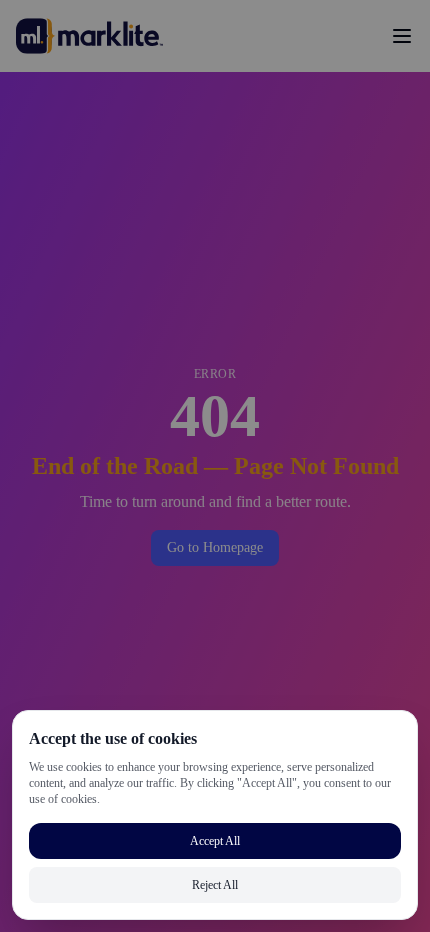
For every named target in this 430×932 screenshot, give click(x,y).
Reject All (215, 884)
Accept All (215, 840)
